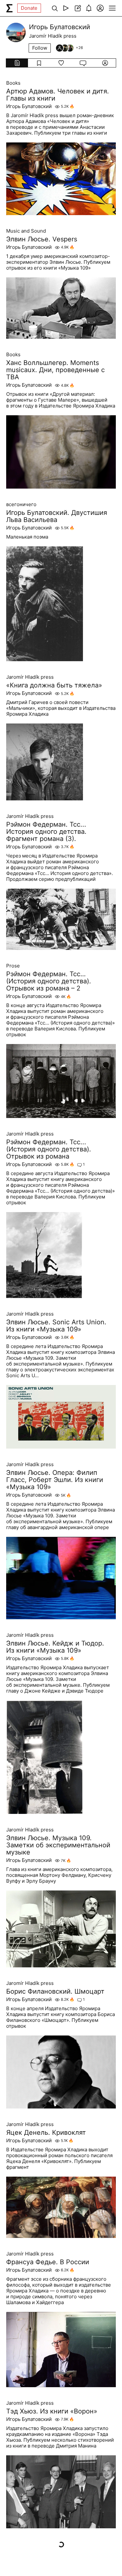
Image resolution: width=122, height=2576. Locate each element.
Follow (40, 48)
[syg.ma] (9, 8)
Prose (13, 966)
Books (13, 83)
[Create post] (77, 8)
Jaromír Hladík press (30, 677)
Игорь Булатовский (29, 106)
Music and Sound (26, 231)
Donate (29, 8)
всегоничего (21, 504)
